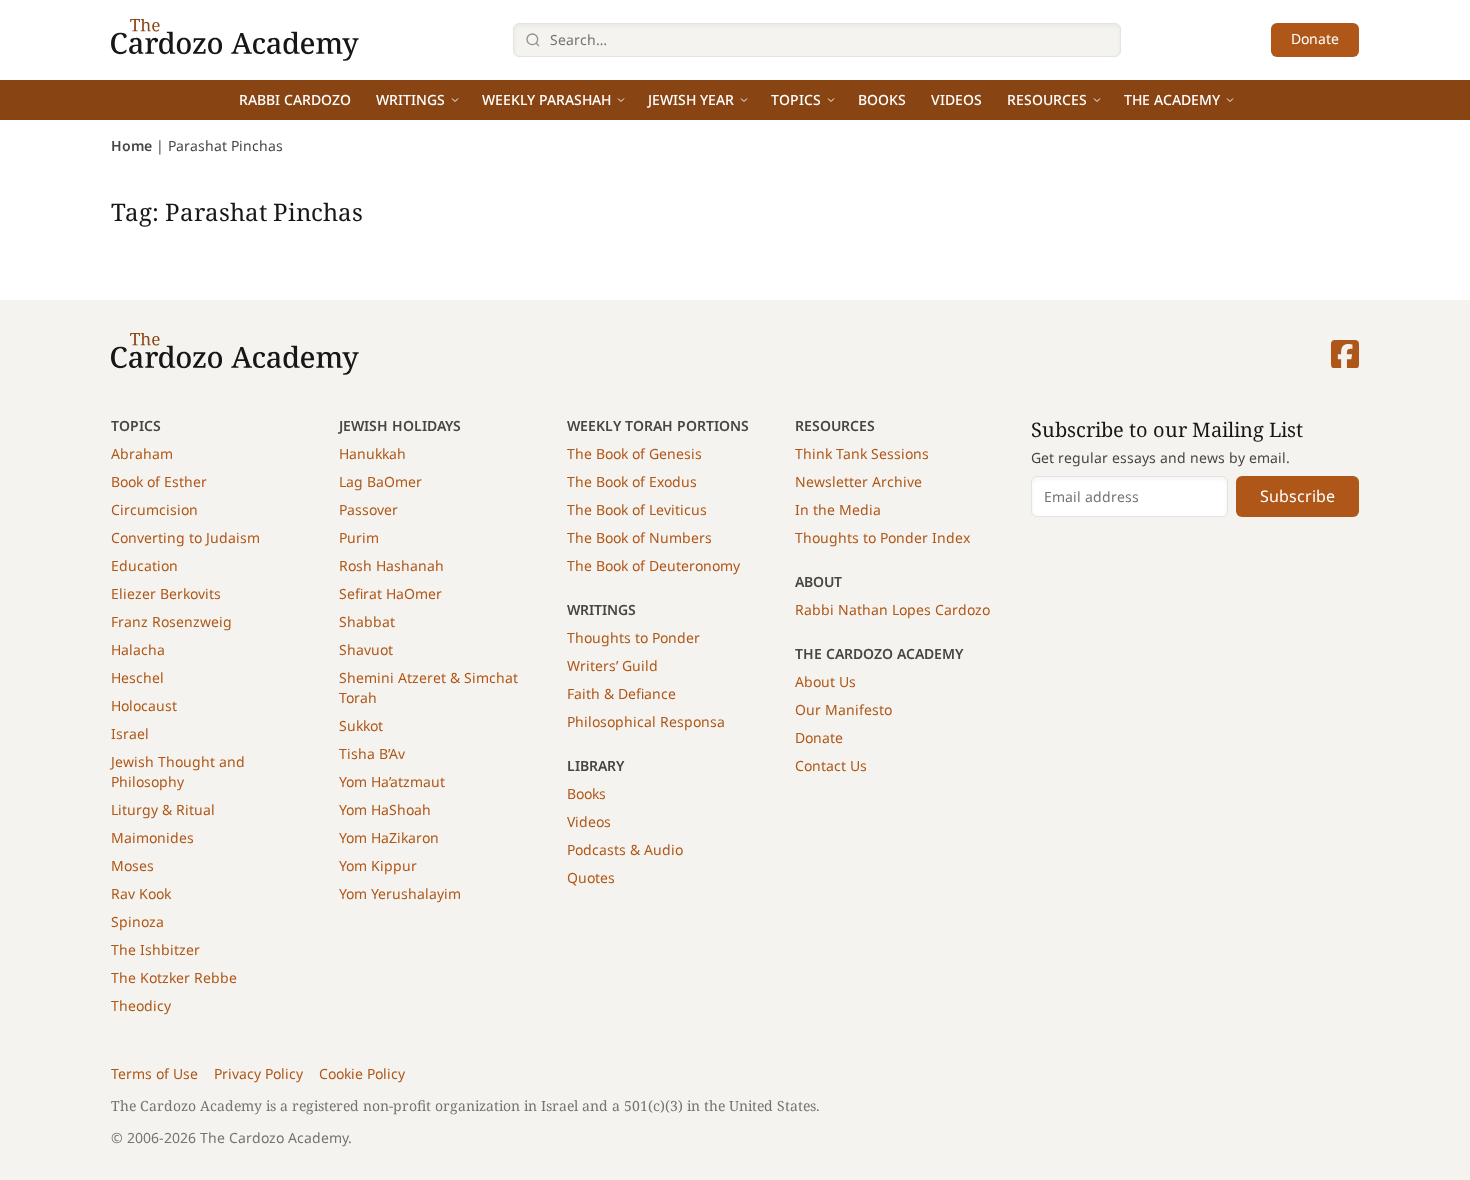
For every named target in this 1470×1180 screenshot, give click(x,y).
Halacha (138, 649)
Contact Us (831, 765)
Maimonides (152, 837)
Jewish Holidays (400, 425)
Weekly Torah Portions (658, 425)
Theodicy (141, 1005)
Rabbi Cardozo (295, 99)
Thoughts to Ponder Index (882, 537)
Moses (132, 865)
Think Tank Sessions (862, 453)
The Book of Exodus (632, 481)
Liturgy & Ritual (163, 809)
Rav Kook (141, 893)
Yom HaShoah (385, 809)
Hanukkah (372, 453)
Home (131, 145)
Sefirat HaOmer (390, 593)
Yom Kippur (378, 865)
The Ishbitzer (155, 949)
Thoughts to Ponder (633, 637)
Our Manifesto (843, 709)
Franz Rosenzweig (171, 621)
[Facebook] (1345, 354)
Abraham (142, 453)
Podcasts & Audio (625, 849)
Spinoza (137, 921)
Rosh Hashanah (391, 565)
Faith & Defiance (621, 693)
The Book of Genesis (634, 453)
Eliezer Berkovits (166, 593)
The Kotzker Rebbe (174, 977)
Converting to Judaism (185, 537)
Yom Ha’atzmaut (392, 781)
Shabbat (367, 621)
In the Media (838, 509)
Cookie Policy (362, 1073)
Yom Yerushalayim (400, 893)
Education (144, 565)
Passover (368, 509)
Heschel (137, 677)
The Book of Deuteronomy (653, 565)
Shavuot (366, 649)
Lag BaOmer (380, 481)
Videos (956, 99)
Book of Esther (159, 481)
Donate (1315, 38)
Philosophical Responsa (646, 721)
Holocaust (144, 705)
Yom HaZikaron (389, 837)
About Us (825, 681)
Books (882, 99)
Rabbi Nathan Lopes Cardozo (892, 609)
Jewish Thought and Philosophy (178, 771)
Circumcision (154, 509)
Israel (130, 733)
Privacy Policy (258, 1073)
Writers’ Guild (612, 665)
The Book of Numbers (639, 537)
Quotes (591, 877)
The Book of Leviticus (637, 509)
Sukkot (361, 725)
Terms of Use (154, 1073)
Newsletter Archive (858, 481)
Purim (359, 537)
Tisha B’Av (372, 753)
